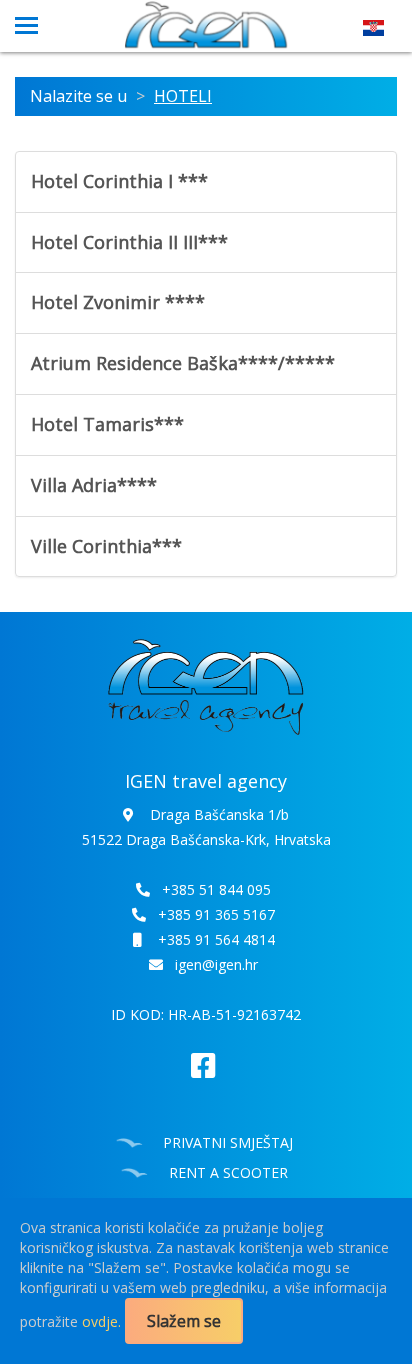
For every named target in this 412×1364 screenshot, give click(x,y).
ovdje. (101, 1321)
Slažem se (184, 1321)
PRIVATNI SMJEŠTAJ (228, 1142)
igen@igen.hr (216, 964)
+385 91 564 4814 (216, 939)
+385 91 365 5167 (216, 914)
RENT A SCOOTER (228, 1172)
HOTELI (183, 96)
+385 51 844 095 (216, 889)
